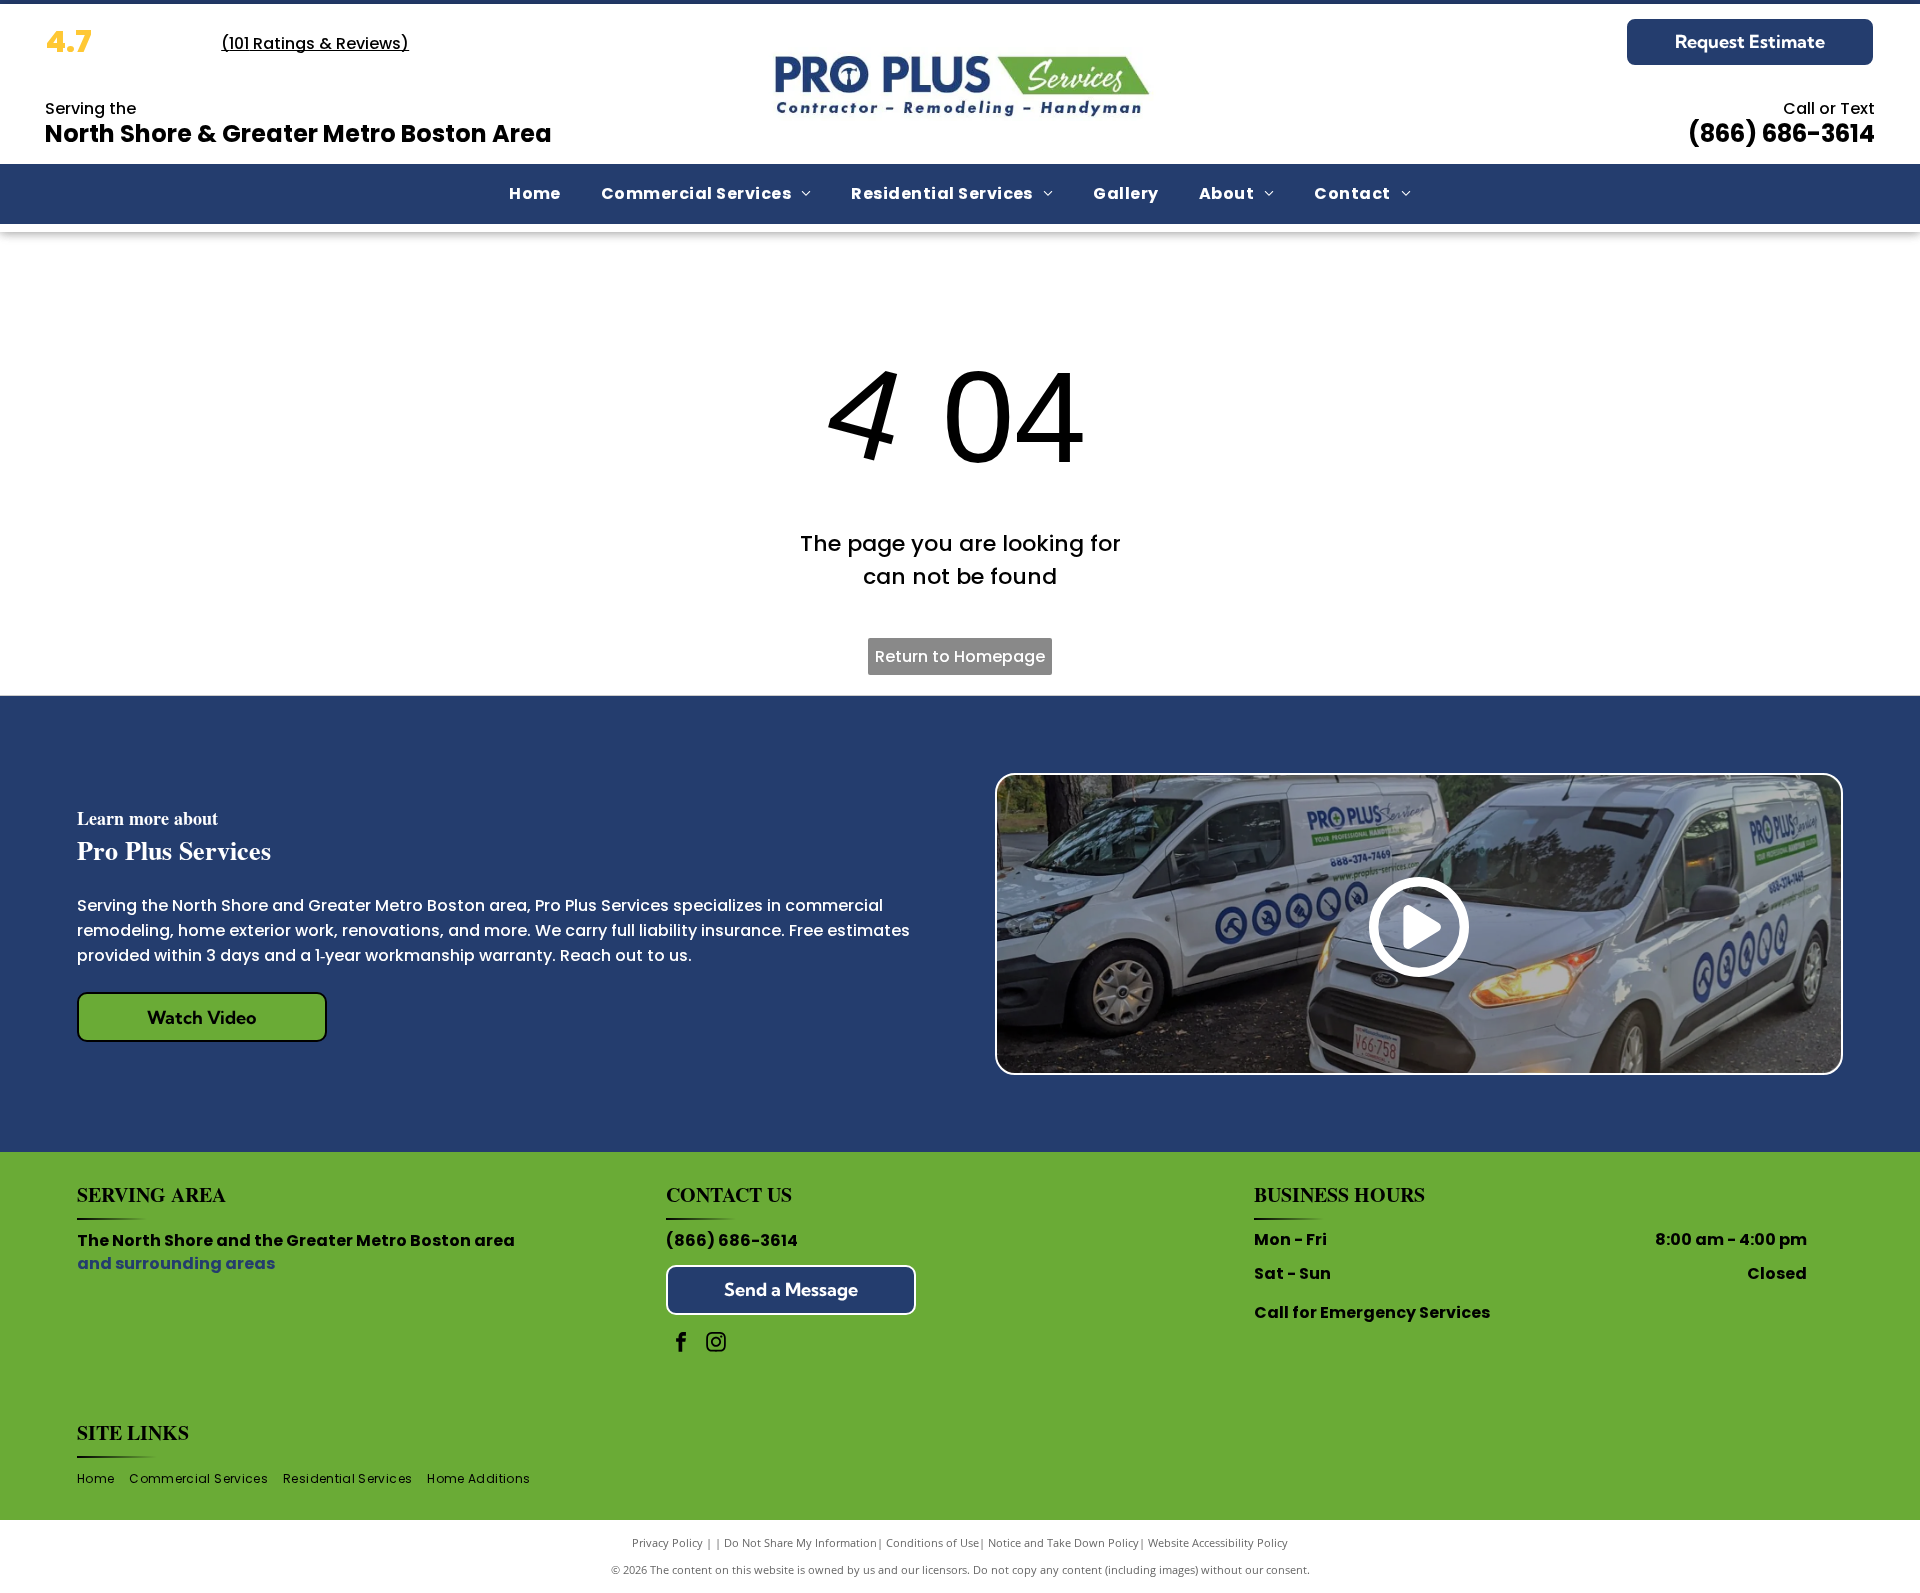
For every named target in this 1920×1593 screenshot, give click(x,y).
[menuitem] (535, 194)
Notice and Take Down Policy (1063, 1542)
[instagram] (716, 1344)
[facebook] (681, 1344)
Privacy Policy (667, 1542)
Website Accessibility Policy (1218, 1542)
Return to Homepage (960, 656)
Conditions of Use (932, 1542)
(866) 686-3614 (732, 1240)
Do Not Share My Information (800, 1542)
